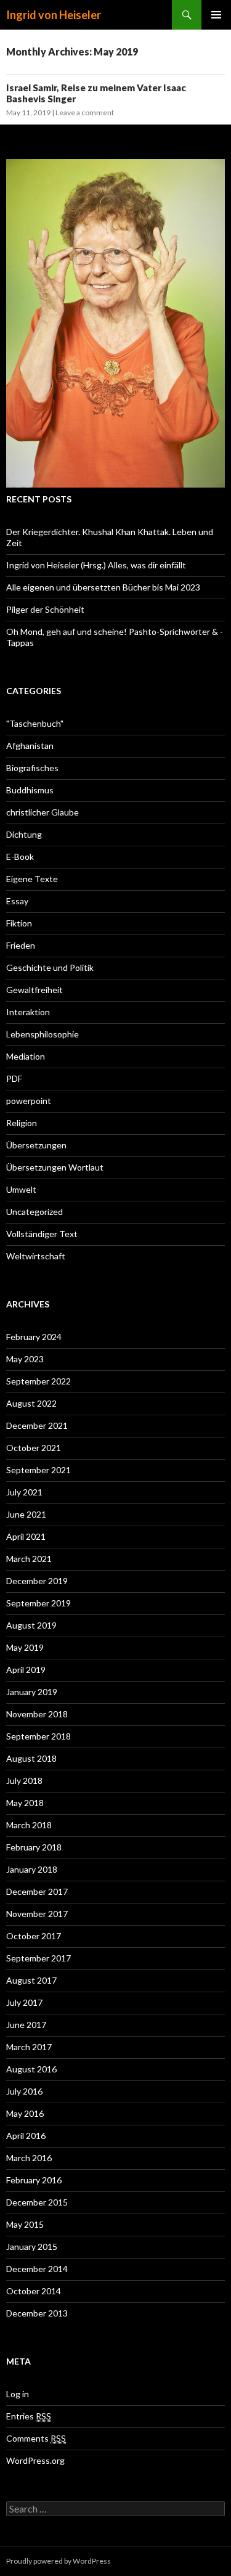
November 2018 (37, 1714)
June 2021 (26, 1514)
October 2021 (34, 1448)
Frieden (21, 945)
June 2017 (26, 2025)
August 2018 (31, 1758)
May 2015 (25, 2224)
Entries (29, 2416)
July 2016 (24, 2091)
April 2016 (26, 2136)
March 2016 (29, 2158)
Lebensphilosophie (43, 1034)
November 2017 (37, 1914)
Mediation (26, 1056)
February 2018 (34, 1847)
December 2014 (37, 2269)
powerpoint (29, 1101)
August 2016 (31, 2069)
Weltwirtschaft (36, 1256)
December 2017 (37, 1891)
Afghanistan (30, 746)
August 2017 (31, 1980)
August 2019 (31, 1625)
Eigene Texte (32, 879)
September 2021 (38, 1470)
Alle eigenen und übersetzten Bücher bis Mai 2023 (103, 587)
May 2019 (25, 1647)
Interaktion (28, 1012)
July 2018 (24, 1781)
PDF (14, 1078)
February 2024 (34, 1337)
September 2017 (38, 1958)
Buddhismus (30, 790)
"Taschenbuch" (35, 723)
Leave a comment (85, 112)
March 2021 (29, 1559)
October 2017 (34, 1936)
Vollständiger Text (42, 1234)
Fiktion (19, 923)
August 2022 (31, 1403)
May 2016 (25, 2113)
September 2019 (38, 1603)
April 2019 (26, 1670)
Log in (18, 2394)
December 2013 (37, 2313)
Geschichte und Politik (50, 967)
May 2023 (25, 1359)
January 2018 (32, 1869)
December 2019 (37, 1581)
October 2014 (34, 2291)
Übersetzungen (36, 1145)
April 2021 (26, 1536)
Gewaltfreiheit (34, 990)
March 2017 (29, 2047)
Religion (22, 1123)
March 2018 (29, 1825)
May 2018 (25, 1803)
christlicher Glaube (43, 812)
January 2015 (32, 2247)
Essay (17, 901)
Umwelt (21, 1189)
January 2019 (32, 1692)
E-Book (20, 857)
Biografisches (32, 768)
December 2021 (37, 1425)
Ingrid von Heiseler (54, 15)
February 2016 (34, 2180)
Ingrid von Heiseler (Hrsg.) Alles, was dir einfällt (96, 565)
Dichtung (24, 834)
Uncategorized (34, 1212)
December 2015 (37, 2202)
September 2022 (38, 1381)
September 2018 (38, 1736)
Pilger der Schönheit (45, 609)
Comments (36, 2438)
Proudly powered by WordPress (59, 2561)
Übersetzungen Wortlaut (55, 1167)
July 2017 (24, 2002)
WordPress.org (35, 2460)
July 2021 (24, 1492)
